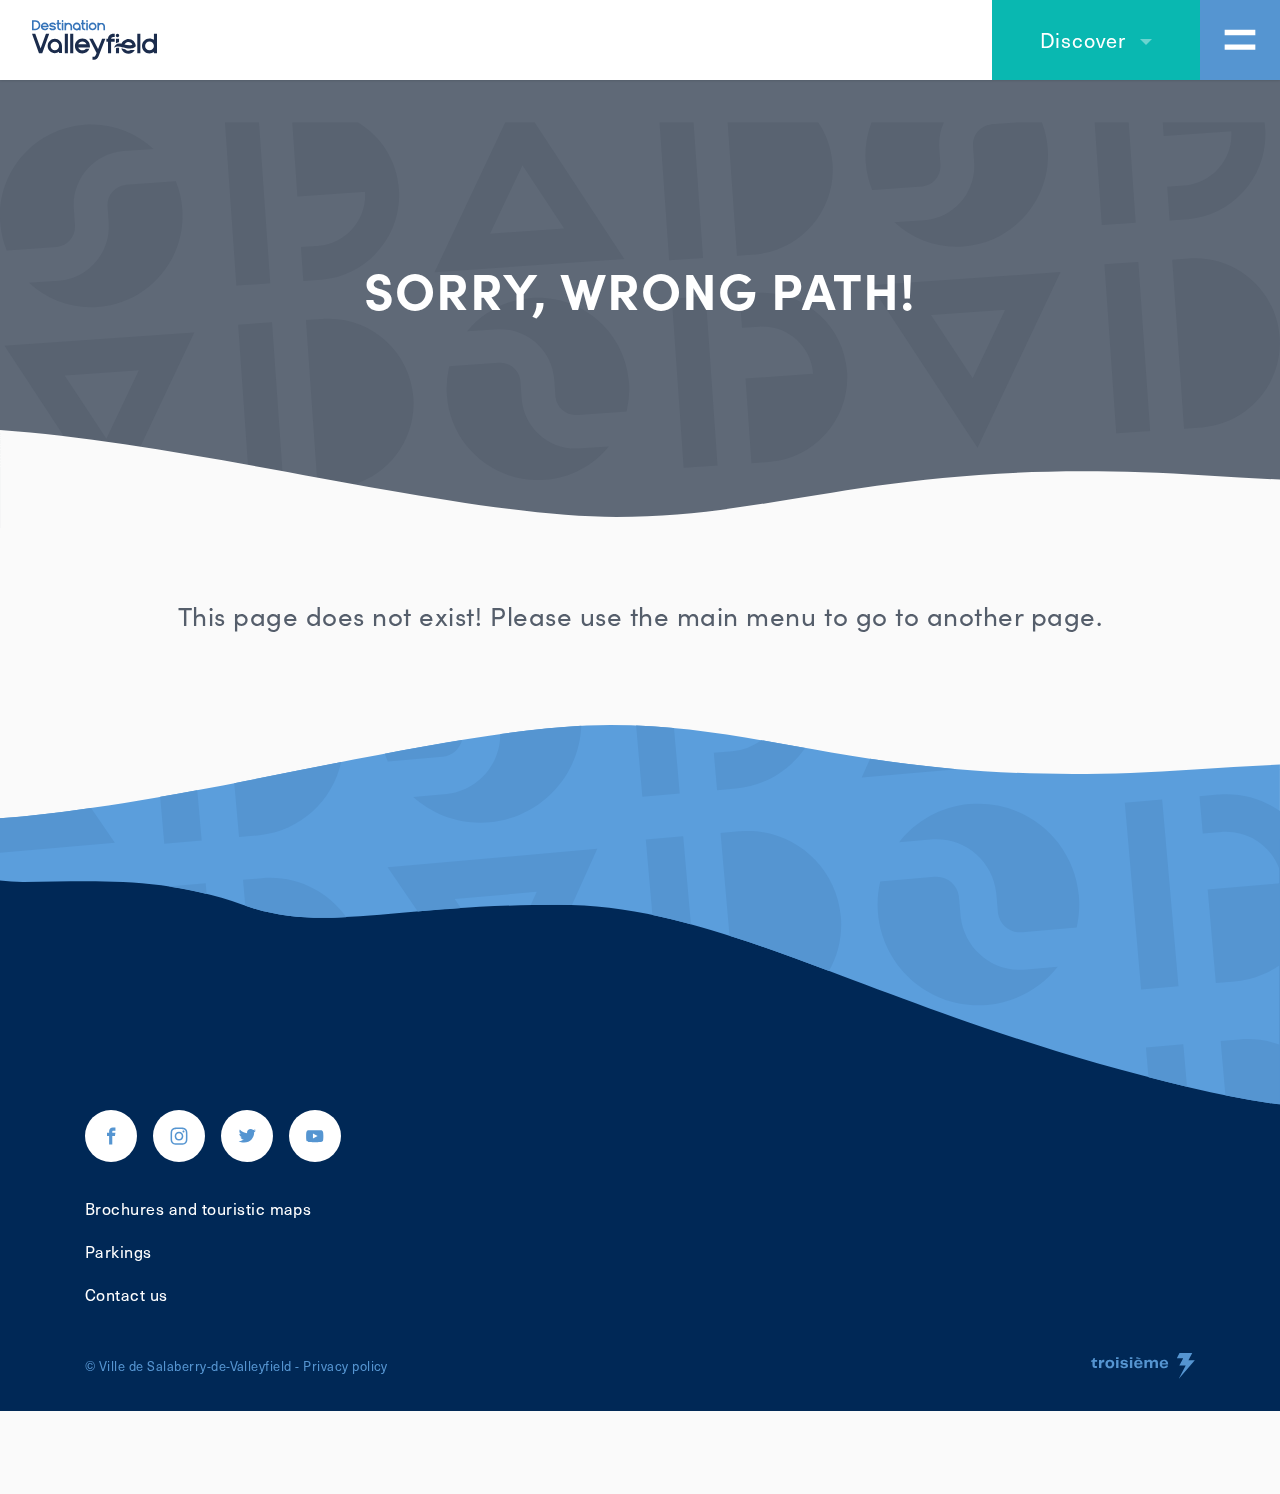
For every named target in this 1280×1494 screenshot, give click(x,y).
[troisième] (1143, 1366)
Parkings (118, 1251)
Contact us (126, 1294)
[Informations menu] (1240, 40)
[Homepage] (94, 37)
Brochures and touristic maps (198, 1208)
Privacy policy (345, 1365)
